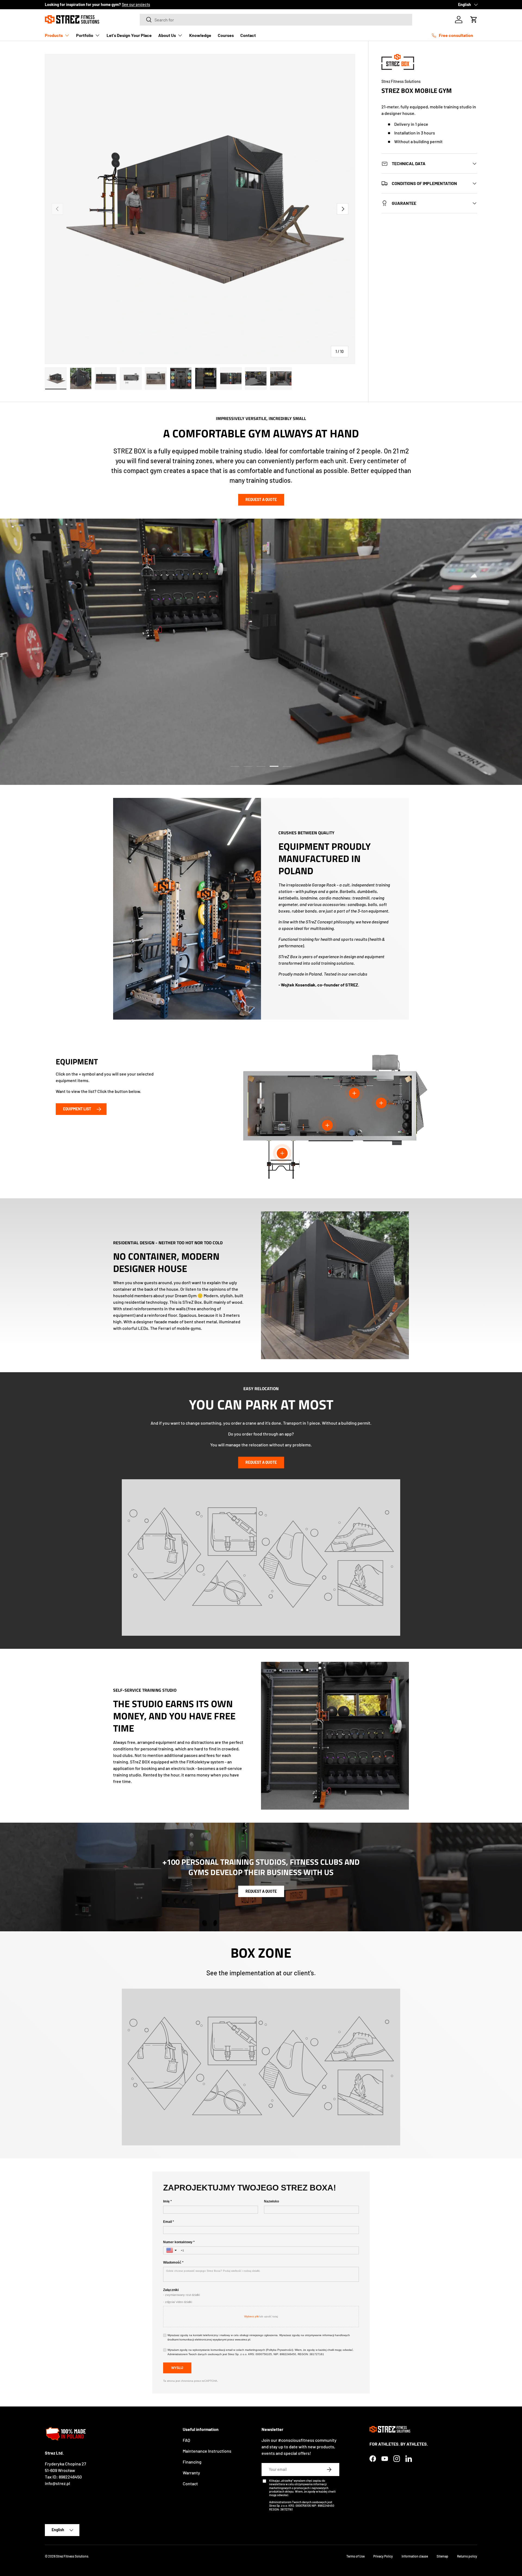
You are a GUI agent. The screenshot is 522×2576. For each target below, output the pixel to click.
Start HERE (119, 4)
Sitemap (442, 2556)
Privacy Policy (383, 2556)
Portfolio (85, 35)
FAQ (186, 2440)
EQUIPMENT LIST (77, 1109)
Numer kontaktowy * (179, 2242)
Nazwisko (271, 2201)
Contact (248, 35)
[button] (474, 20)
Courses (226, 35)
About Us (167, 35)
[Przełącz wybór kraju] (172, 2250)
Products (54, 35)
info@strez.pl (58, 2483)
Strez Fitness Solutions (401, 81)
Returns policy (467, 2556)
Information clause (415, 2556)
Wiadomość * (173, 2262)
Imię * (167, 2201)
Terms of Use (355, 2556)
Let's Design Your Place (129, 35)
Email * (169, 2222)
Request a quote (261, 499)
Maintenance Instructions (207, 2451)
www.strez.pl (243, 2340)
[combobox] (276, 20)
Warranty (191, 2473)
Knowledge (200, 35)
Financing (192, 2462)
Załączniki (171, 2290)
